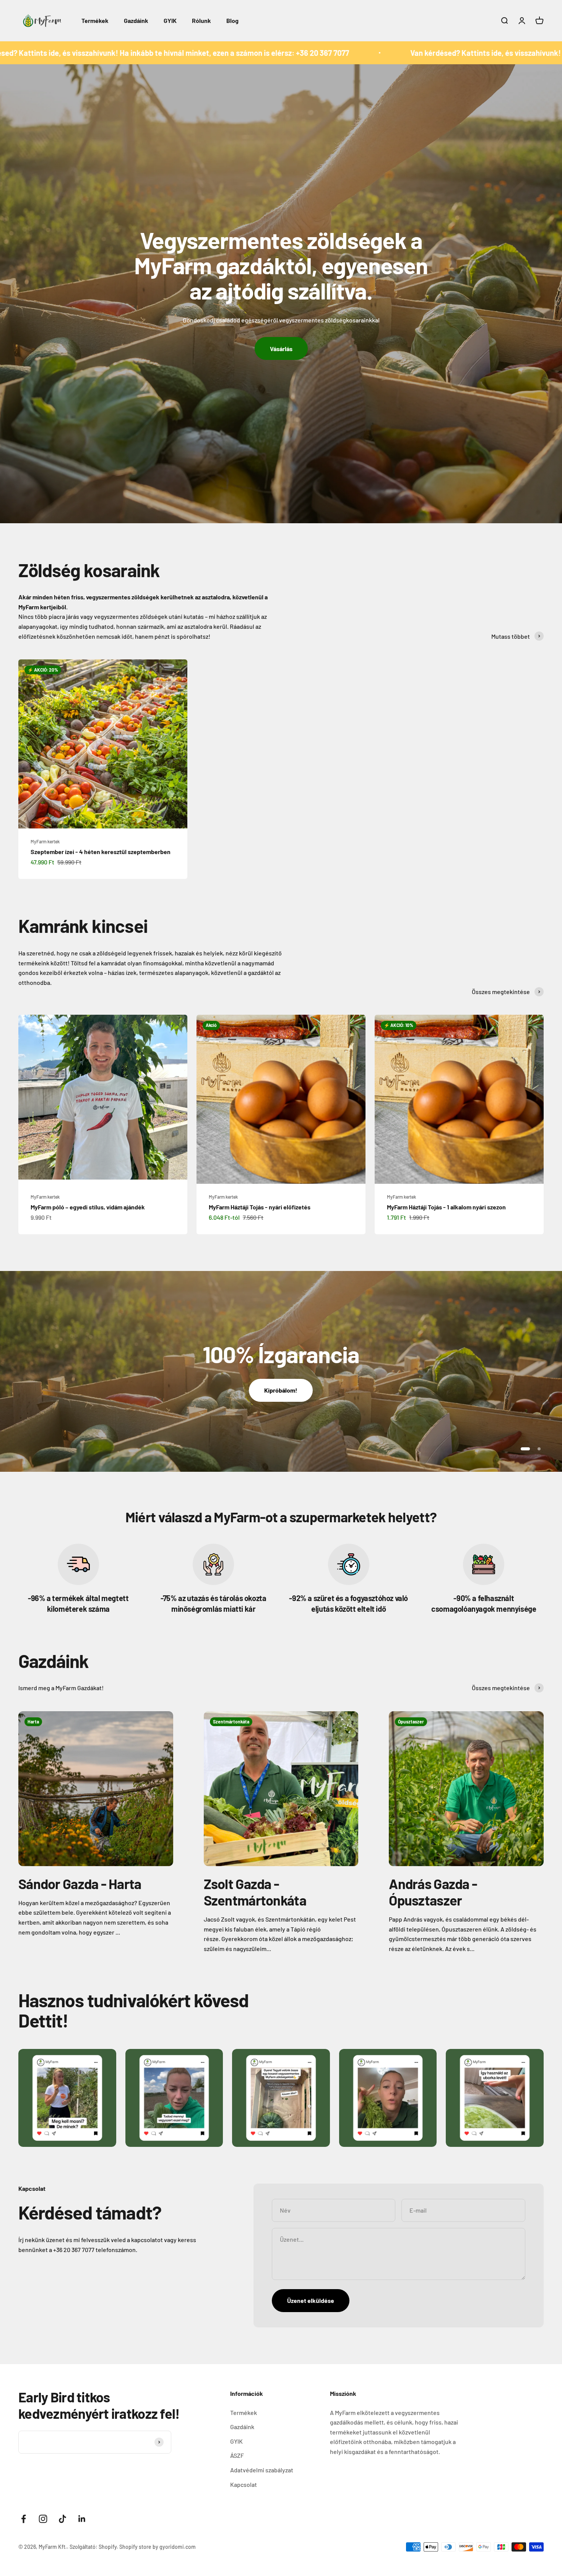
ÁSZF (237, 2455)
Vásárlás (281, 349)
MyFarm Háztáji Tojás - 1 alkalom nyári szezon (446, 1207)
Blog (232, 20)
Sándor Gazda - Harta (80, 1884)
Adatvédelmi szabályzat (262, 2470)
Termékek (95, 20)
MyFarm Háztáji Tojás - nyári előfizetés (260, 1207)
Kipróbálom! (281, 1390)
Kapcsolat (244, 2484)
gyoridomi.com (178, 2547)
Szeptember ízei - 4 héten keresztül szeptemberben (101, 852)
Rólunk (201, 20)
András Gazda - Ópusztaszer (433, 1892)
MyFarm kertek (45, 841)
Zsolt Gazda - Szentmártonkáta (255, 1892)
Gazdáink (136, 20)
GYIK (170, 20)
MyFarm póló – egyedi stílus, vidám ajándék (88, 1207)
